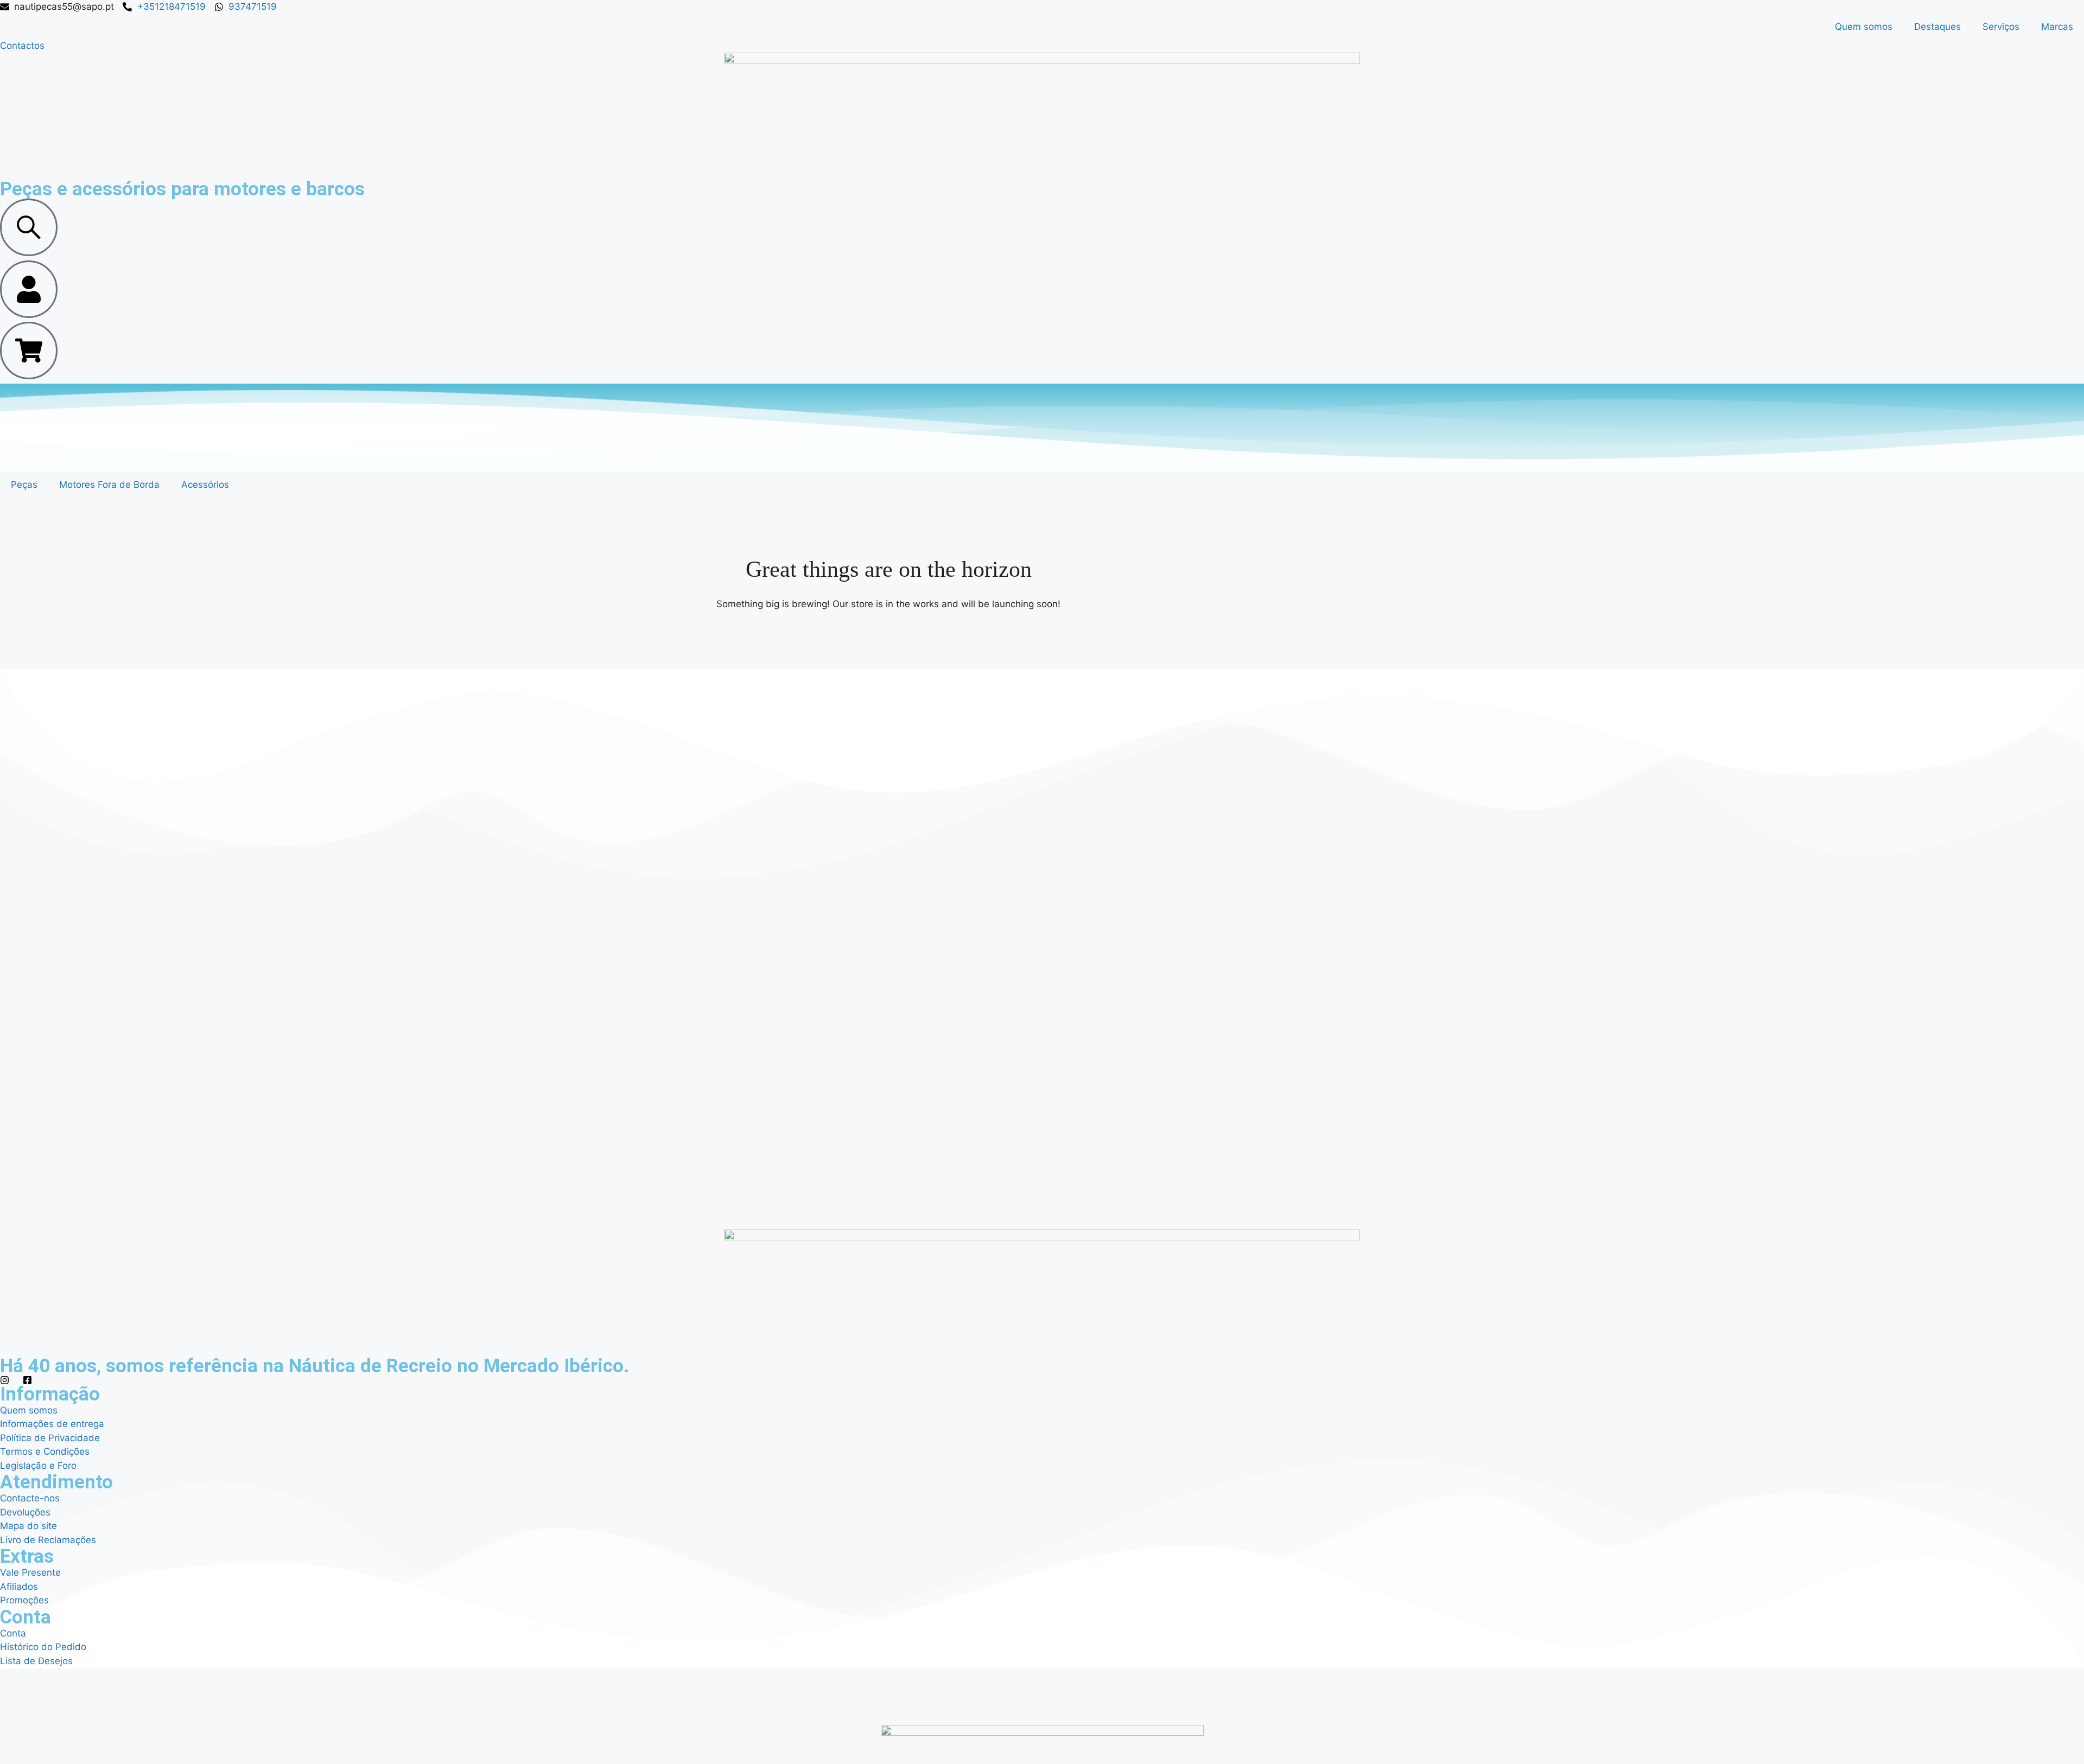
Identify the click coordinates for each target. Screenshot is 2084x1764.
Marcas (2057, 27)
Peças (24, 485)
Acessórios (205, 485)
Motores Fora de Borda (109, 485)
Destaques (1937, 27)
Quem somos (1864, 27)
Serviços (2001, 27)
